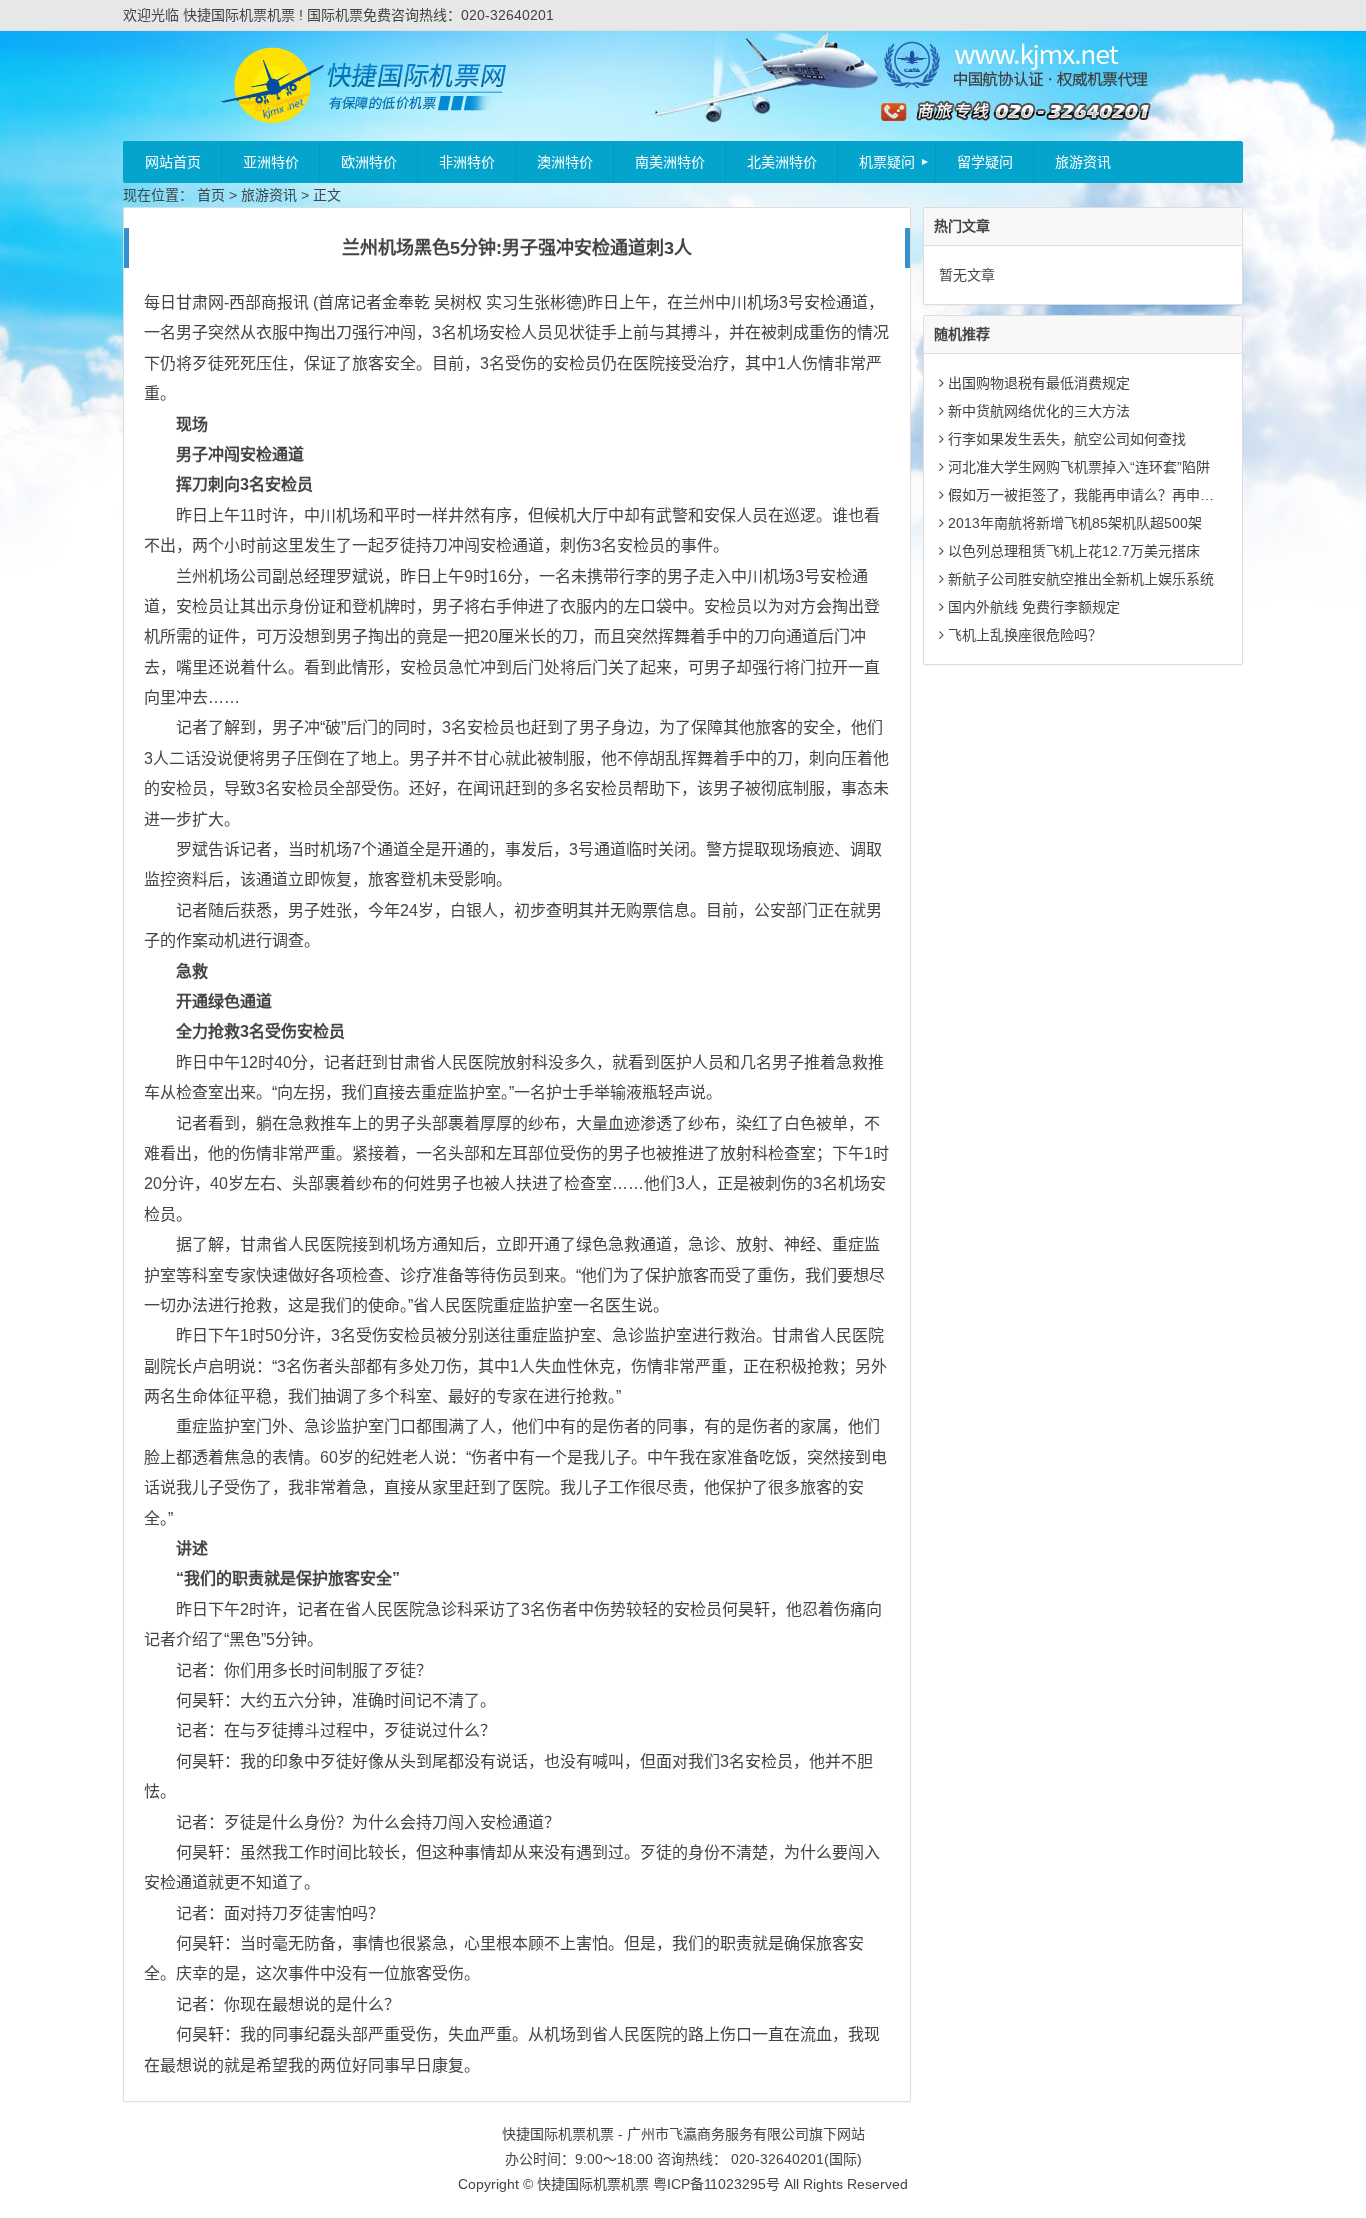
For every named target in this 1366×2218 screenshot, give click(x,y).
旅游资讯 (1083, 162)
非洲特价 (467, 162)
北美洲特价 (782, 162)
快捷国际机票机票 (593, 2184)
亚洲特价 (271, 162)
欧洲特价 (369, 162)
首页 (211, 195)
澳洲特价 (565, 162)
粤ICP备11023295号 (716, 2184)
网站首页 (173, 162)
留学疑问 (985, 162)
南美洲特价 (670, 162)
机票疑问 (887, 162)
